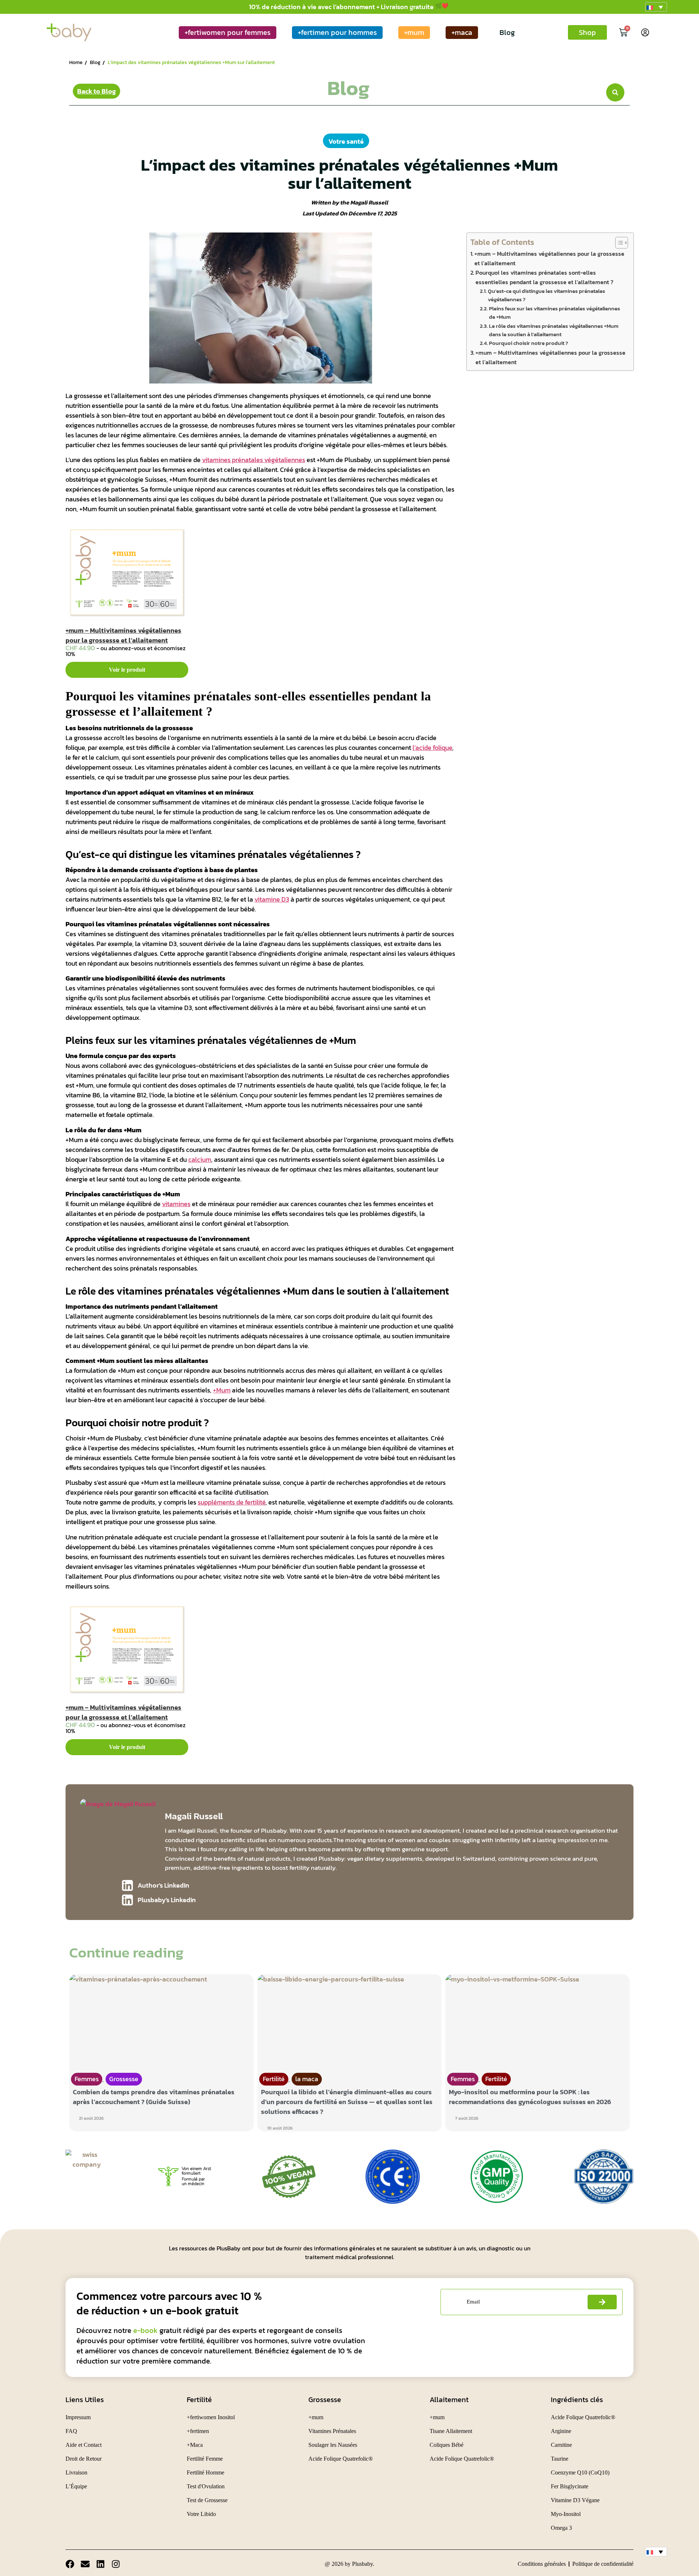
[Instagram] (116, 2564)
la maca (307, 2079)
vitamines (176, 1204)
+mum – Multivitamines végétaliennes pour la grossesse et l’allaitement (123, 635)
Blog (507, 32)
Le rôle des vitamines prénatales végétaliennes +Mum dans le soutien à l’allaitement (554, 330)
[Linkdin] (100, 2564)
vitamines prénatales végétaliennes (254, 460)
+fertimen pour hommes (337, 32)
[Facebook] (70, 2564)
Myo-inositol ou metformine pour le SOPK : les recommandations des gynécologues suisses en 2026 (530, 2097)
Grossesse (124, 2079)
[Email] (85, 2564)
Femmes (87, 2079)
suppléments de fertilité (232, 1502)
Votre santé (346, 141)
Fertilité (274, 2079)
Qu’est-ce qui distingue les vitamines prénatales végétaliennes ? (546, 295)
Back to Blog (96, 91)
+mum (414, 32)
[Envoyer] (602, 2302)
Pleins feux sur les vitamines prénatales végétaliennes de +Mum (554, 313)
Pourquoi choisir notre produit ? (528, 343)
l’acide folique (432, 748)
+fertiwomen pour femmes (228, 32)
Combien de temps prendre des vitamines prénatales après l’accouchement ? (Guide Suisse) (154, 2097)
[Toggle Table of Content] (618, 243)
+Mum (222, 1390)
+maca (462, 32)
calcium (200, 1159)
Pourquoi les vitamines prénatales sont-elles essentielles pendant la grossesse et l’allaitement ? (544, 277)
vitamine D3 (272, 899)
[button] (656, 7)
